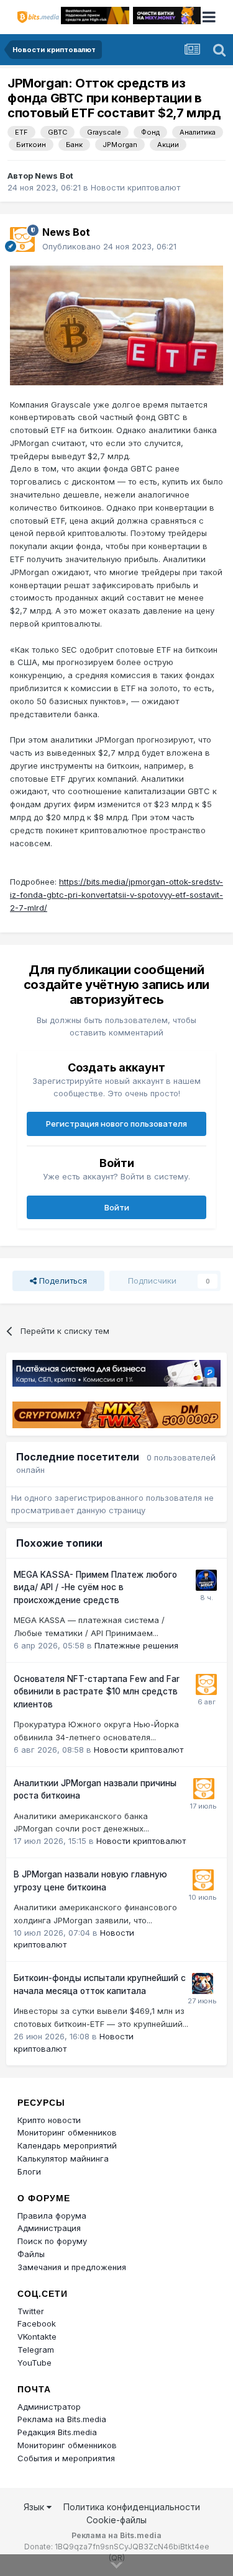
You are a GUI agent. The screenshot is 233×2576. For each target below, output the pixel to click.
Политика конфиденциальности (132, 2507)
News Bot (54, 176)
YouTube (34, 2363)
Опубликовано (109, 246)
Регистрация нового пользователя (116, 1124)
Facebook (37, 2323)
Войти (117, 1207)
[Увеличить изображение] (116, 324)
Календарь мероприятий (67, 2145)
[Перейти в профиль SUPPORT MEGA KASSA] (206, 1580)
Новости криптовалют (135, 187)
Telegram (36, 2350)
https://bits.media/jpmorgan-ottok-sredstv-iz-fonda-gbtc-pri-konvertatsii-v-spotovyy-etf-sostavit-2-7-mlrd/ (116, 895)
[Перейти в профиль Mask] (203, 1983)
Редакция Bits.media (57, 2432)
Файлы (31, 2254)
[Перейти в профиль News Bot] (22, 239)
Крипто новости (49, 2120)
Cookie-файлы (116, 2520)
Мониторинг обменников (67, 2132)
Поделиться (62, 1281)
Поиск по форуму (52, 2241)
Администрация (49, 2228)
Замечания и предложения (72, 2267)
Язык (35, 2507)
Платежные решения (136, 1645)
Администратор (49, 2407)
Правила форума (52, 2216)
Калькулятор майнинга (63, 2158)
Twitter (31, 2311)
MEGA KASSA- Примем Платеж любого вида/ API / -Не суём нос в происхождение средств (95, 1587)
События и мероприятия (66, 2458)
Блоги (29, 2171)
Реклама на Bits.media (62, 2419)
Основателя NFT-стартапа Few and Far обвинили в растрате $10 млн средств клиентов (97, 1692)
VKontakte (37, 2337)
